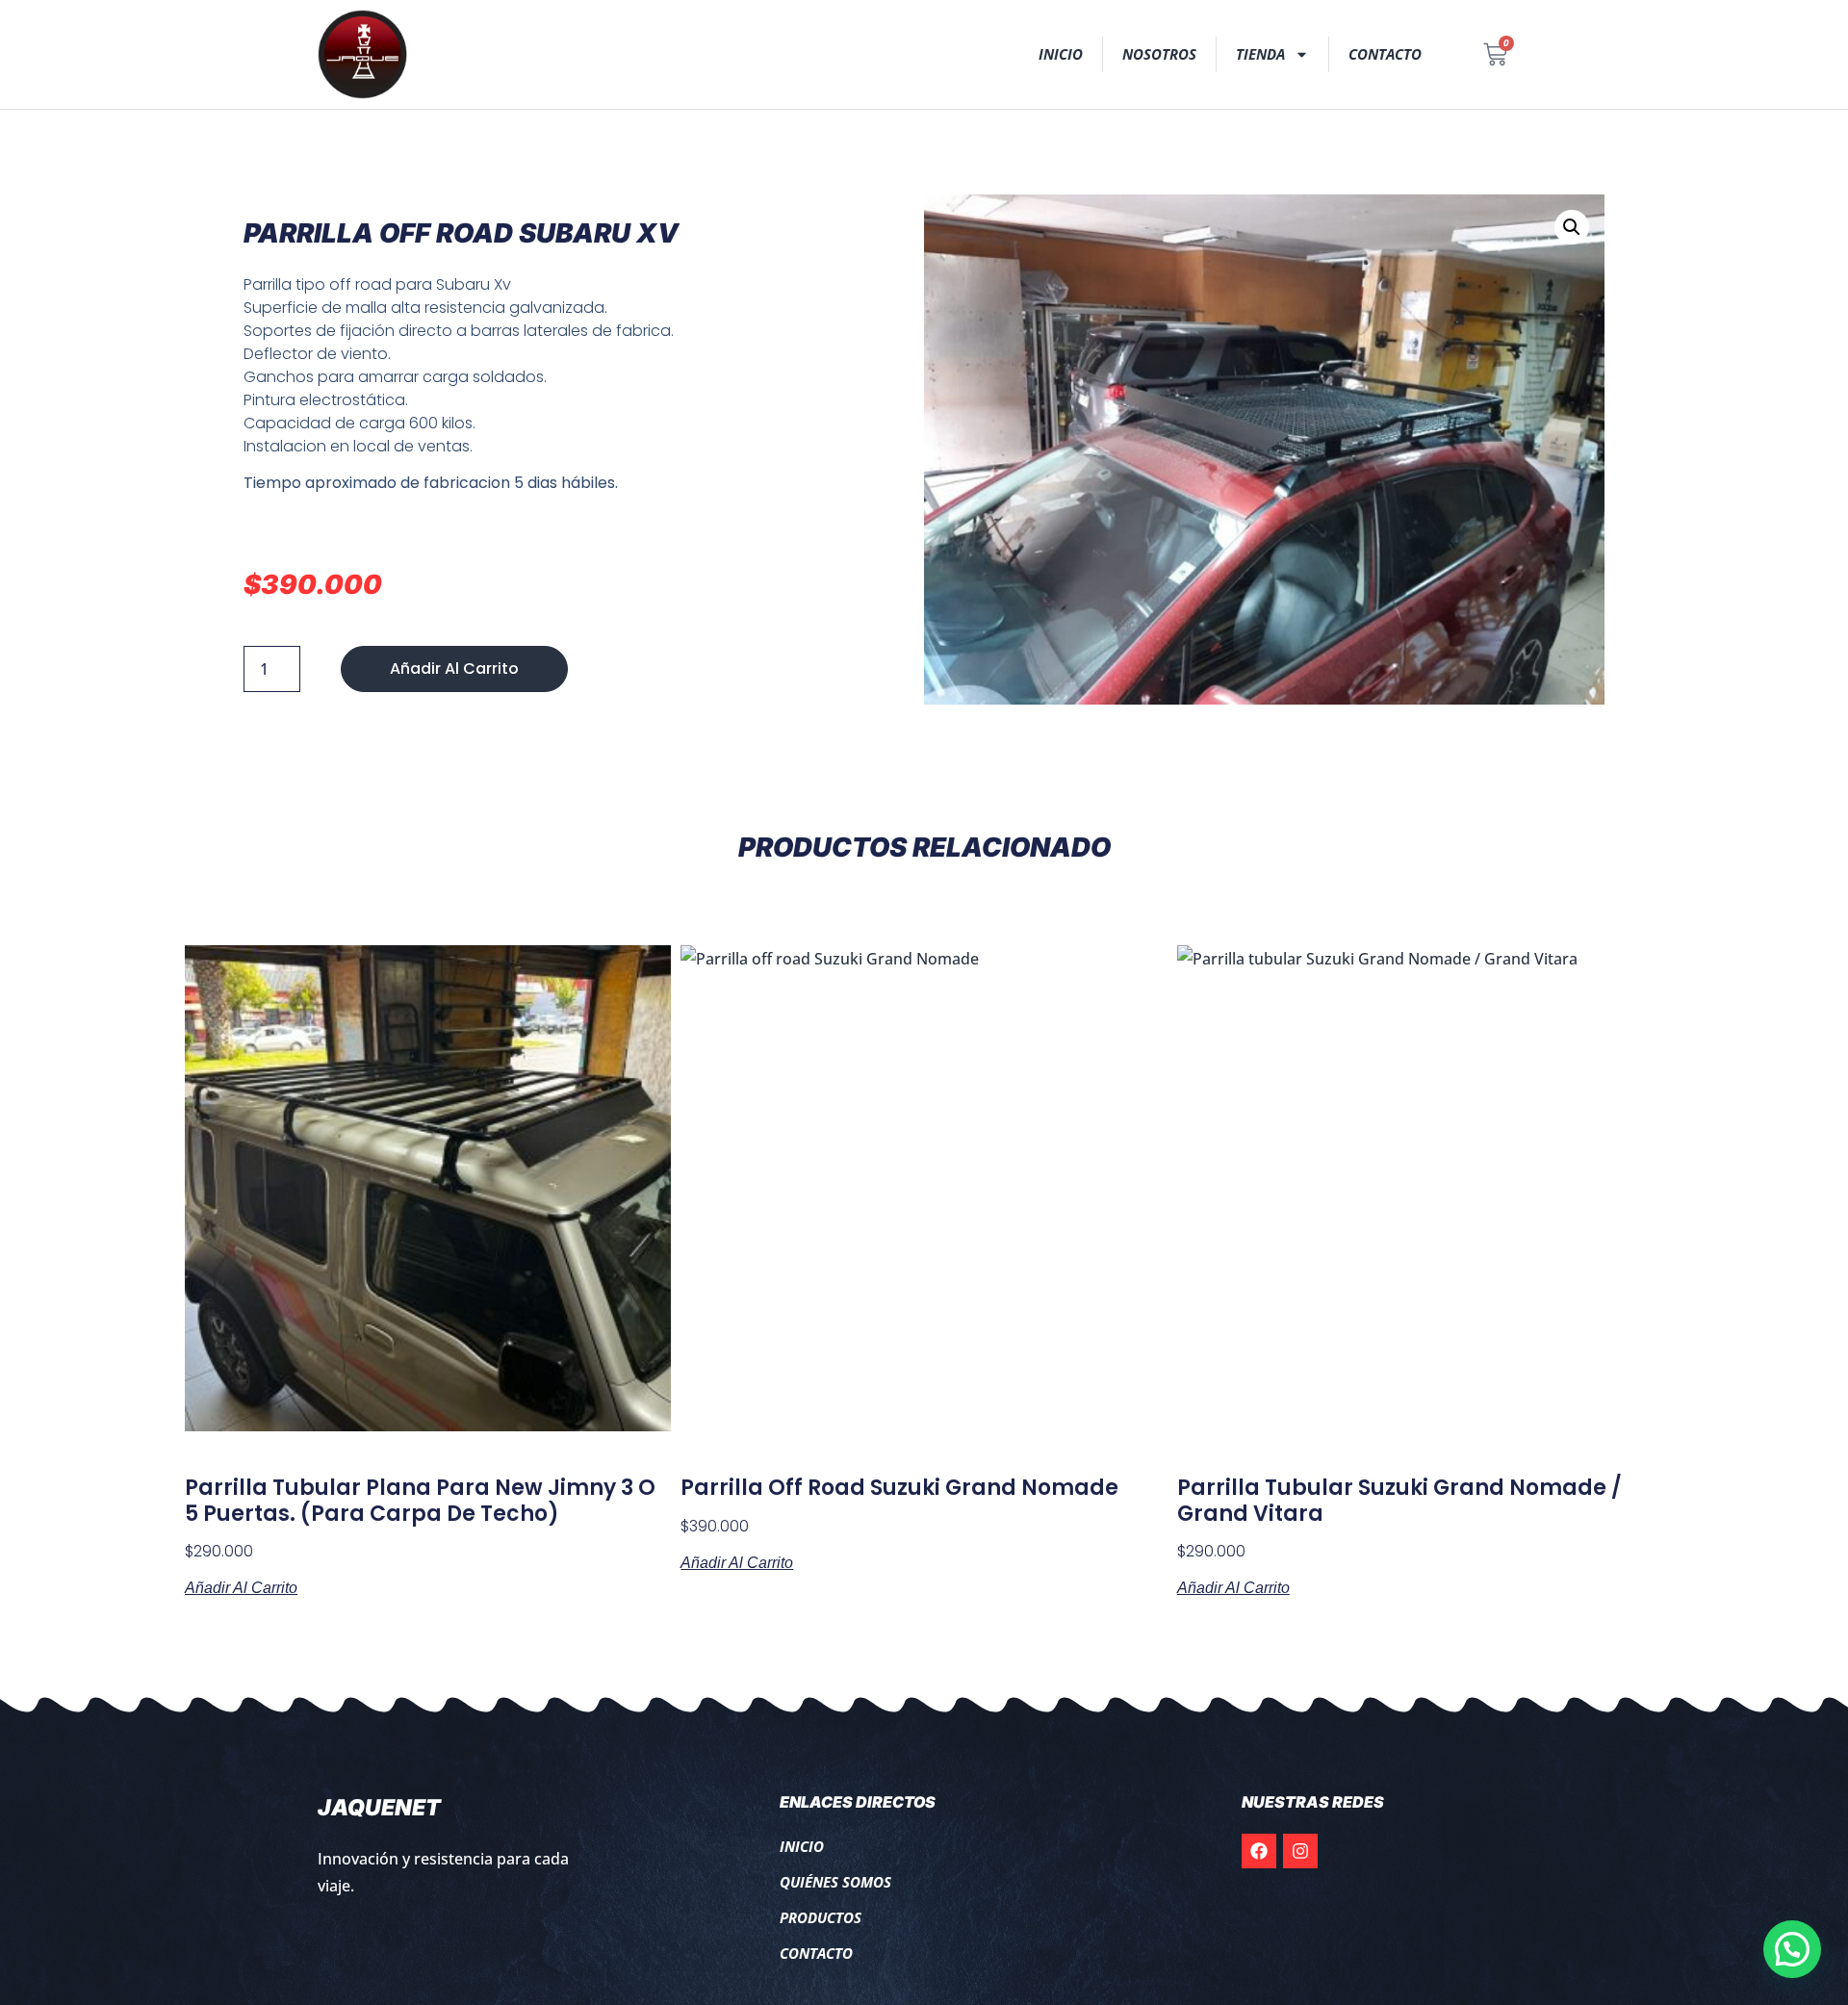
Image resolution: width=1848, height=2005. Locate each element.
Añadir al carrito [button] (241, 1588)
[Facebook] (1259, 1851)
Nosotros (1159, 54)
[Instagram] (1300, 1851)
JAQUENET (379, 1808)
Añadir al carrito (454, 668)
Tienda (1260, 54)
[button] (1572, 227)
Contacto (1385, 54)
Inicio (1061, 54)
